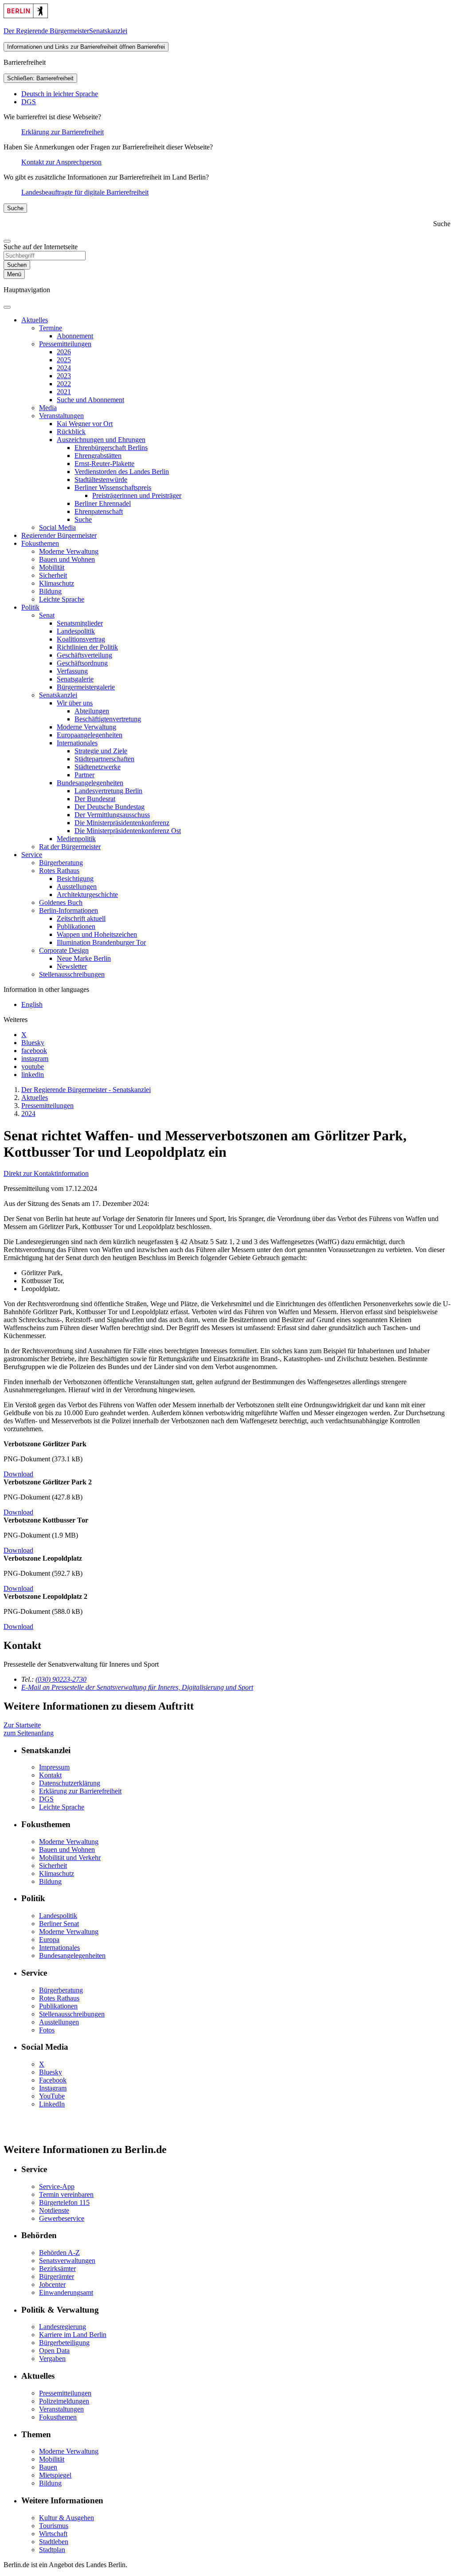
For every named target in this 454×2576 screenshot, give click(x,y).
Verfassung (72, 671)
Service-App (57, 2186)
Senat (47, 615)
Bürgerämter (57, 2277)
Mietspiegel (55, 2475)
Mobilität (52, 567)
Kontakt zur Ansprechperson (61, 162)
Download (18, 1474)
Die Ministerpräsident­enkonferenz (122, 823)
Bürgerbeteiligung (64, 2343)
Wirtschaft (53, 2534)
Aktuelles (35, 320)
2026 (64, 352)
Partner (84, 775)
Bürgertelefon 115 (64, 2202)
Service (32, 855)
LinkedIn (52, 2104)
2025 (64, 360)
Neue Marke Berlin (84, 958)
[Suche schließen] (7, 241)
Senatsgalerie (75, 679)
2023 (64, 376)
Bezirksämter (57, 2269)
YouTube (52, 2096)
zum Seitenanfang (29, 1733)
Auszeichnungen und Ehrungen (101, 440)
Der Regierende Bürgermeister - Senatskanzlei (86, 1090)
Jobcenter (52, 2284)
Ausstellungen (77, 887)
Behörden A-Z (59, 2253)
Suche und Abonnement (90, 400)
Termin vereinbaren (66, 2194)
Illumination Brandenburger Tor (101, 942)
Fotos (47, 2030)
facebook (34, 1051)
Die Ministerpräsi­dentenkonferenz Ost (128, 831)
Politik (30, 607)
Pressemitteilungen (65, 2393)
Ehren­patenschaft (99, 511)
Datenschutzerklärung (70, 1783)
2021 (64, 392)
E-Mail (137, 1687)
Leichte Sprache (62, 599)
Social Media (57, 527)
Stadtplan (52, 2550)
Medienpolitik (76, 839)
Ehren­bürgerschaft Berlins (111, 448)
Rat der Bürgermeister (70, 847)
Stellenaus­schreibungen (72, 974)
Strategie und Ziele (101, 751)
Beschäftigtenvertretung (108, 719)
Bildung (50, 591)
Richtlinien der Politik (87, 647)
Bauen (48, 2467)
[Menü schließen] (7, 307)
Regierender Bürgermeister (59, 535)
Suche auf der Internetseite (41, 247)
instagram (35, 1059)
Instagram (53, 2088)
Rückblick (71, 432)
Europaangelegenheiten (90, 735)
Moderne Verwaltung (69, 551)
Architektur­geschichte (87, 895)
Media (48, 408)
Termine (51, 328)
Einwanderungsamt (66, 2292)
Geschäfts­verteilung (84, 655)
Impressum (54, 1767)
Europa (49, 1940)
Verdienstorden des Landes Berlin (122, 472)
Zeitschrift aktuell (81, 918)
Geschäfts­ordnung (82, 663)
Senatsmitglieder (80, 623)
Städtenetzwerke (98, 767)
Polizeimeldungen (64, 2401)
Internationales (77, 743)
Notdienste (54, 2210)
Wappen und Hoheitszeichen (97, 934)
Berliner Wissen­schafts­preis (113, 487)
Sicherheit (53, 575)
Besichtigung (75, 879)
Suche (83, 519)
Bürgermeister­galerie (86, 687)
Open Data (54, 2351)
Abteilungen (92, 711)
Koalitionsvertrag (81, 639)
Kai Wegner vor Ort (85, 424)
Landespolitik (76, 631)
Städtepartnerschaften (104, 759)
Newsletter (72, 966)
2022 (64, 384)
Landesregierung (63, 2327)
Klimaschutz (57, 583)
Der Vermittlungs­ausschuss (112, 815)
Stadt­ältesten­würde (101, 480)
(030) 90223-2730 (61, 1679)
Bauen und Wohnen (67, 559)
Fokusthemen (40, 543)
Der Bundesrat (95, 799)
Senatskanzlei (58, 695)
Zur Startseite (22, 1725)
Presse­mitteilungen (65, 344)
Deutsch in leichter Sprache (60, 94)
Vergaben (52, 2359)
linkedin (33, 1075)
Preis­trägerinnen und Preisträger (137, 495)
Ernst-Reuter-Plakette (104, 464)
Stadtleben (54, 2542)
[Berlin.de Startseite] (26, 16)
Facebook (53, 2080)
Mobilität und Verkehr (70, 1858)
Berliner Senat (59, 1924)
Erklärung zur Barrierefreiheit (63, 132)
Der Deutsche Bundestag (110, 807)
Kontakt (50, 1775)
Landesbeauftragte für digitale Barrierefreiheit (85, 192)
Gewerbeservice (62, 2218)
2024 (64, 368)
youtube (33, 1067)
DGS (29, 102)
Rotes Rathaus (59, 871)
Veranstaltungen (61, 416)
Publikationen (76, 926)
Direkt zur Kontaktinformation (46, 1173)
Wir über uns (75, 703)
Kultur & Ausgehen (67, 2518)
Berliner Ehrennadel (103, 503)
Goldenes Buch (61, 902)
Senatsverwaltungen (67, 2261)
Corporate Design (64, 950)
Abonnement (75, 336)
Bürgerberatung (61, 863)
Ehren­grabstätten (98, 456)
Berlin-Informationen (68, 910)
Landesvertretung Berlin (108, 791)
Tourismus (54, 2526)
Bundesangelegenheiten (90, 783)
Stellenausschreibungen (72, 2014)
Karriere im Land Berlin (73, 2335)
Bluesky (33, 1043)
